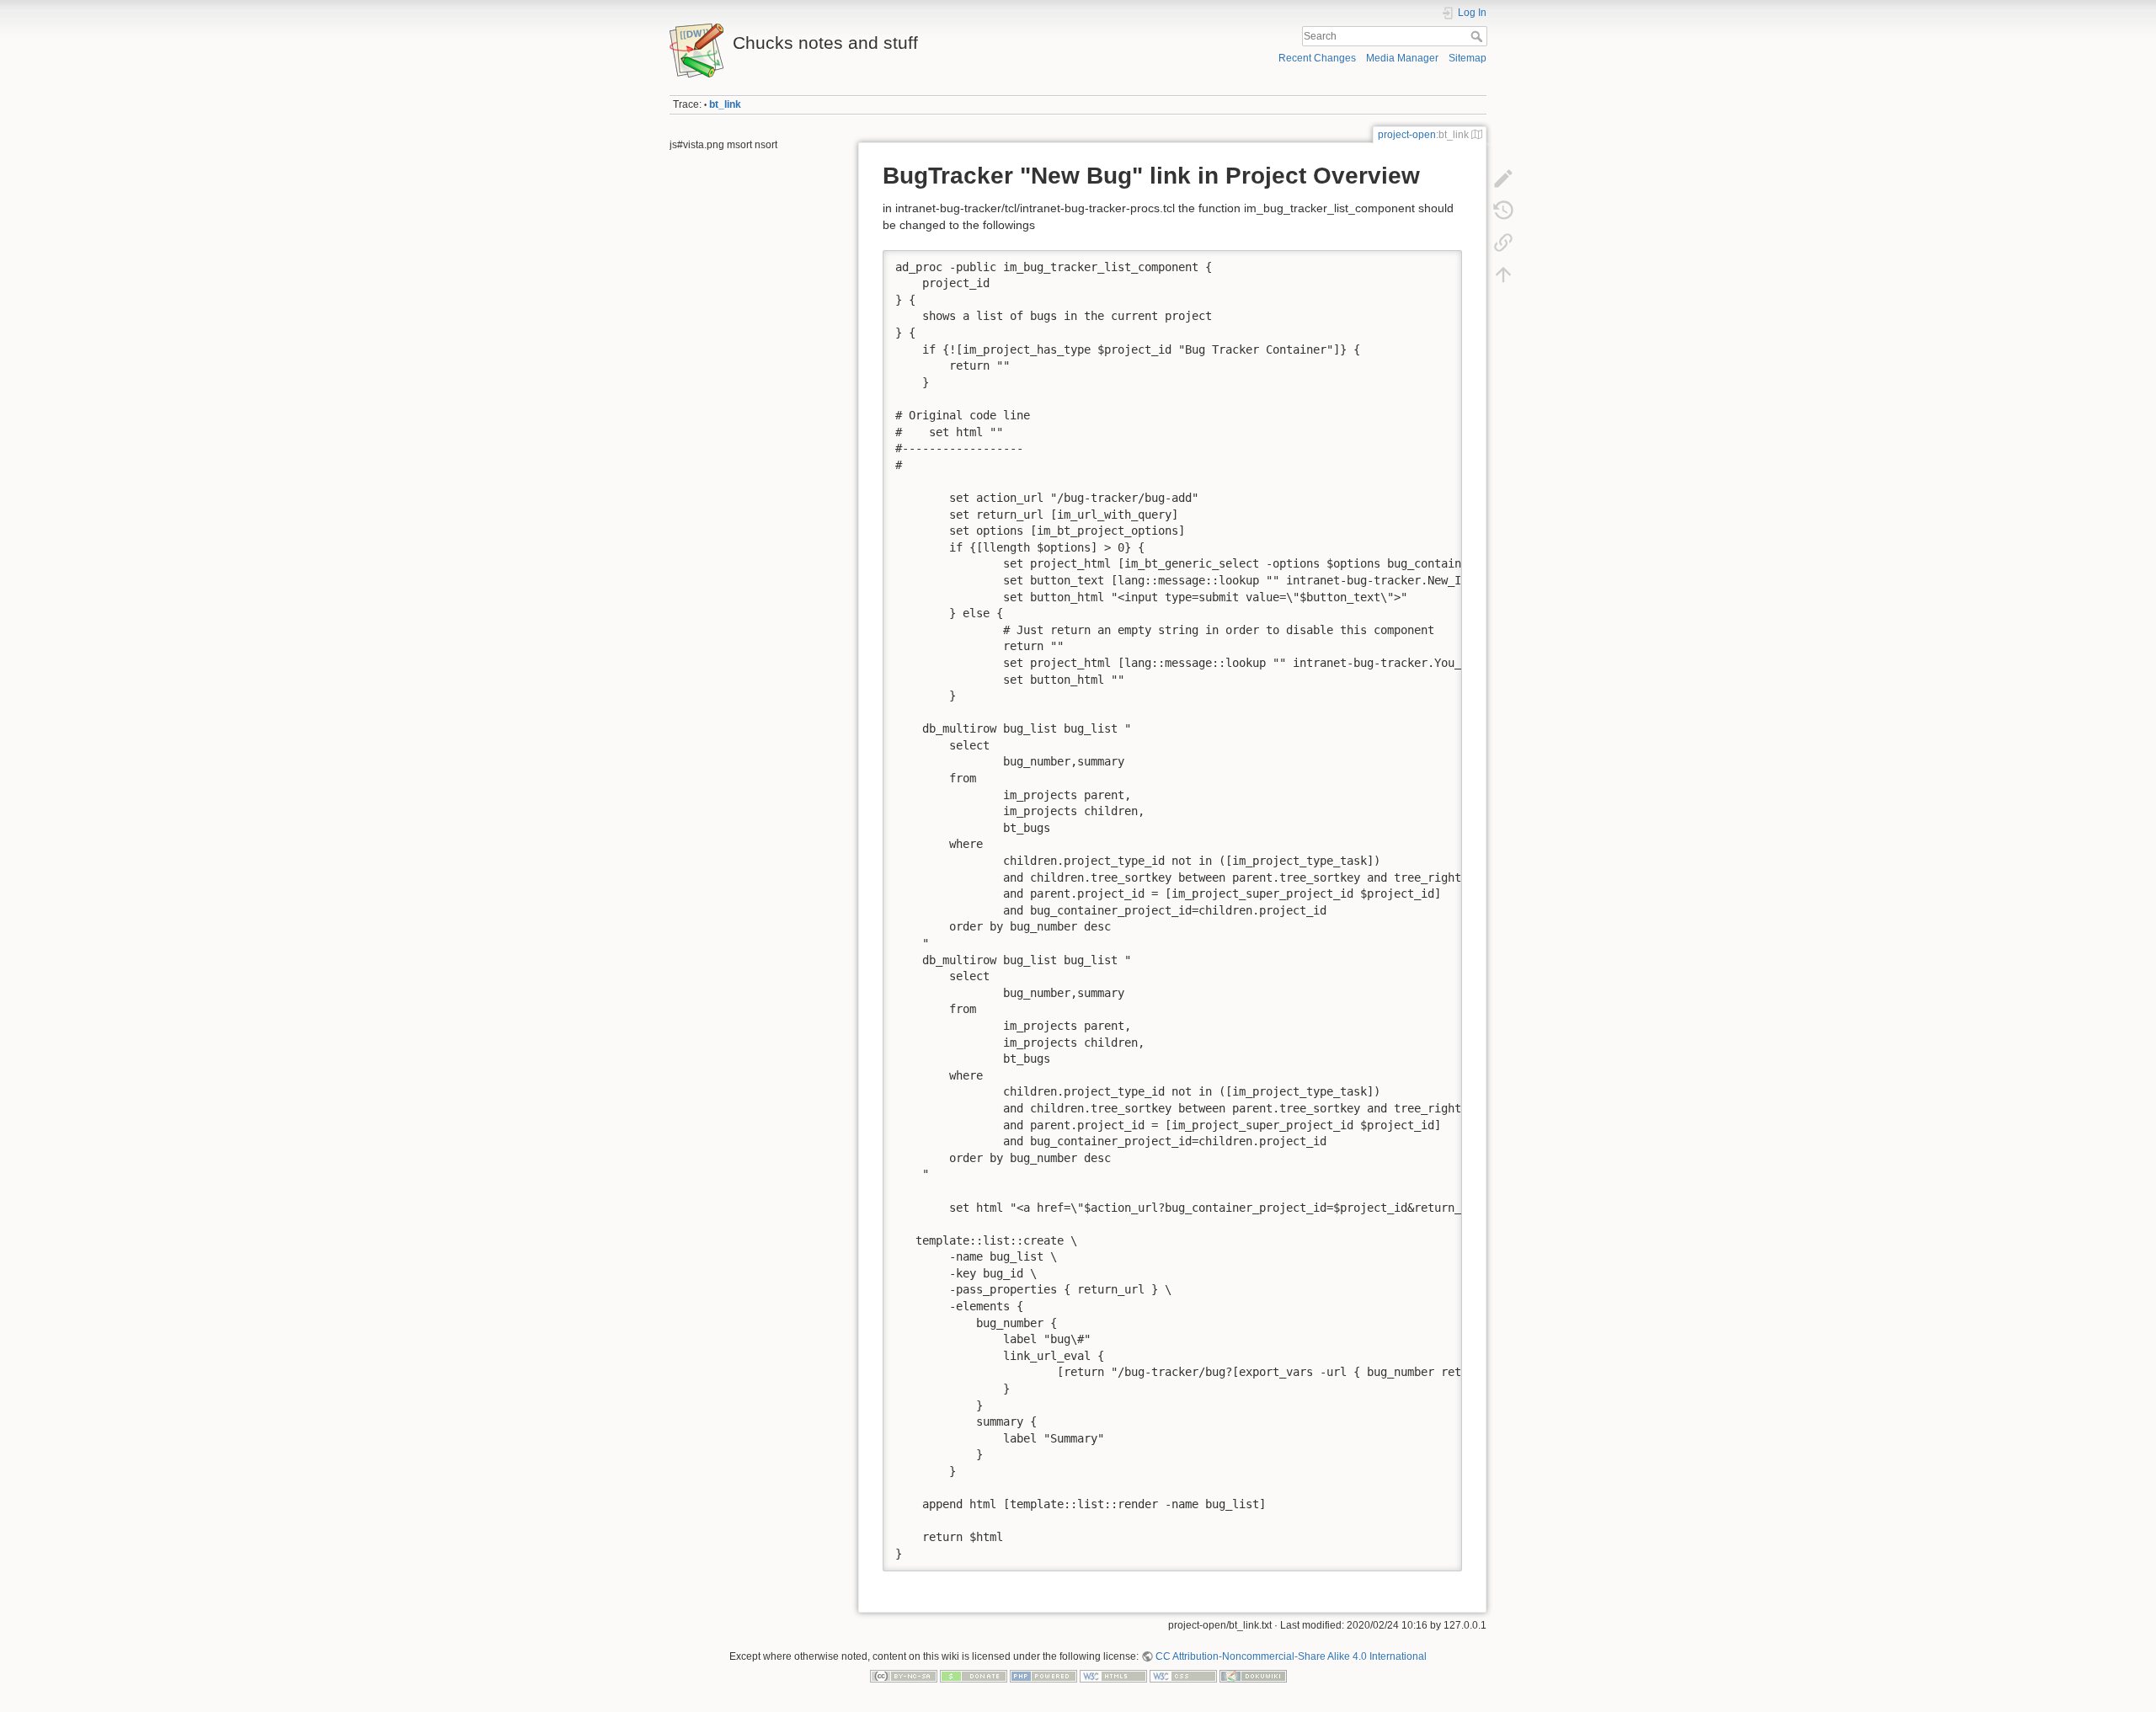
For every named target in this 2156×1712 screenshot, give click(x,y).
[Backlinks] (1503, 243)
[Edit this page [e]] (1503, 179)
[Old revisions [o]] (1503, 211)
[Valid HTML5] (1113, 1676)
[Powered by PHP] (1043, 1676)
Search (1478, 36)
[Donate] (974, 1676)
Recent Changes (1317, 58)
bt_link (725, 104)
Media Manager (1402, 58)
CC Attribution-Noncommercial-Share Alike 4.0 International (1291, 1656)
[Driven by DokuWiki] (1253, 1676)
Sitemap (1468, 58)
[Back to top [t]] (1503, 275)
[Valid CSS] (1183, 1676)
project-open (1407, 135)
